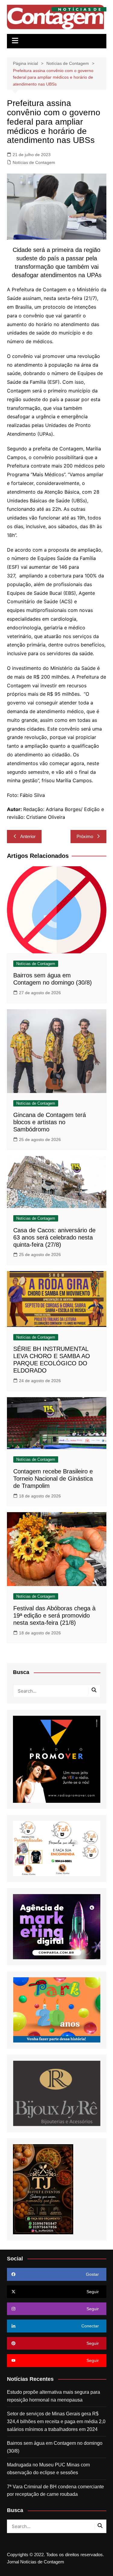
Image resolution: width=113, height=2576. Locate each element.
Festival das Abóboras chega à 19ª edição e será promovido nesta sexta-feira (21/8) (54, 1615)
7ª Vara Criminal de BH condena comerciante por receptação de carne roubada (55, 2491)
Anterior (28, 836)
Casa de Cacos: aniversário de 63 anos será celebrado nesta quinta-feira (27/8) (54, 1237)
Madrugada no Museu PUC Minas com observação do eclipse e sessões (48, 2469)
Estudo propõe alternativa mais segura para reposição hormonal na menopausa (53, 2396)
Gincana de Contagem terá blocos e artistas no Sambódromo (50, 1122)
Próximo (85, 836)
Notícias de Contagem (34, 162)
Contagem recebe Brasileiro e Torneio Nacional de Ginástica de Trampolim (53, 1479)
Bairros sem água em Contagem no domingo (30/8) (55, 2447)
